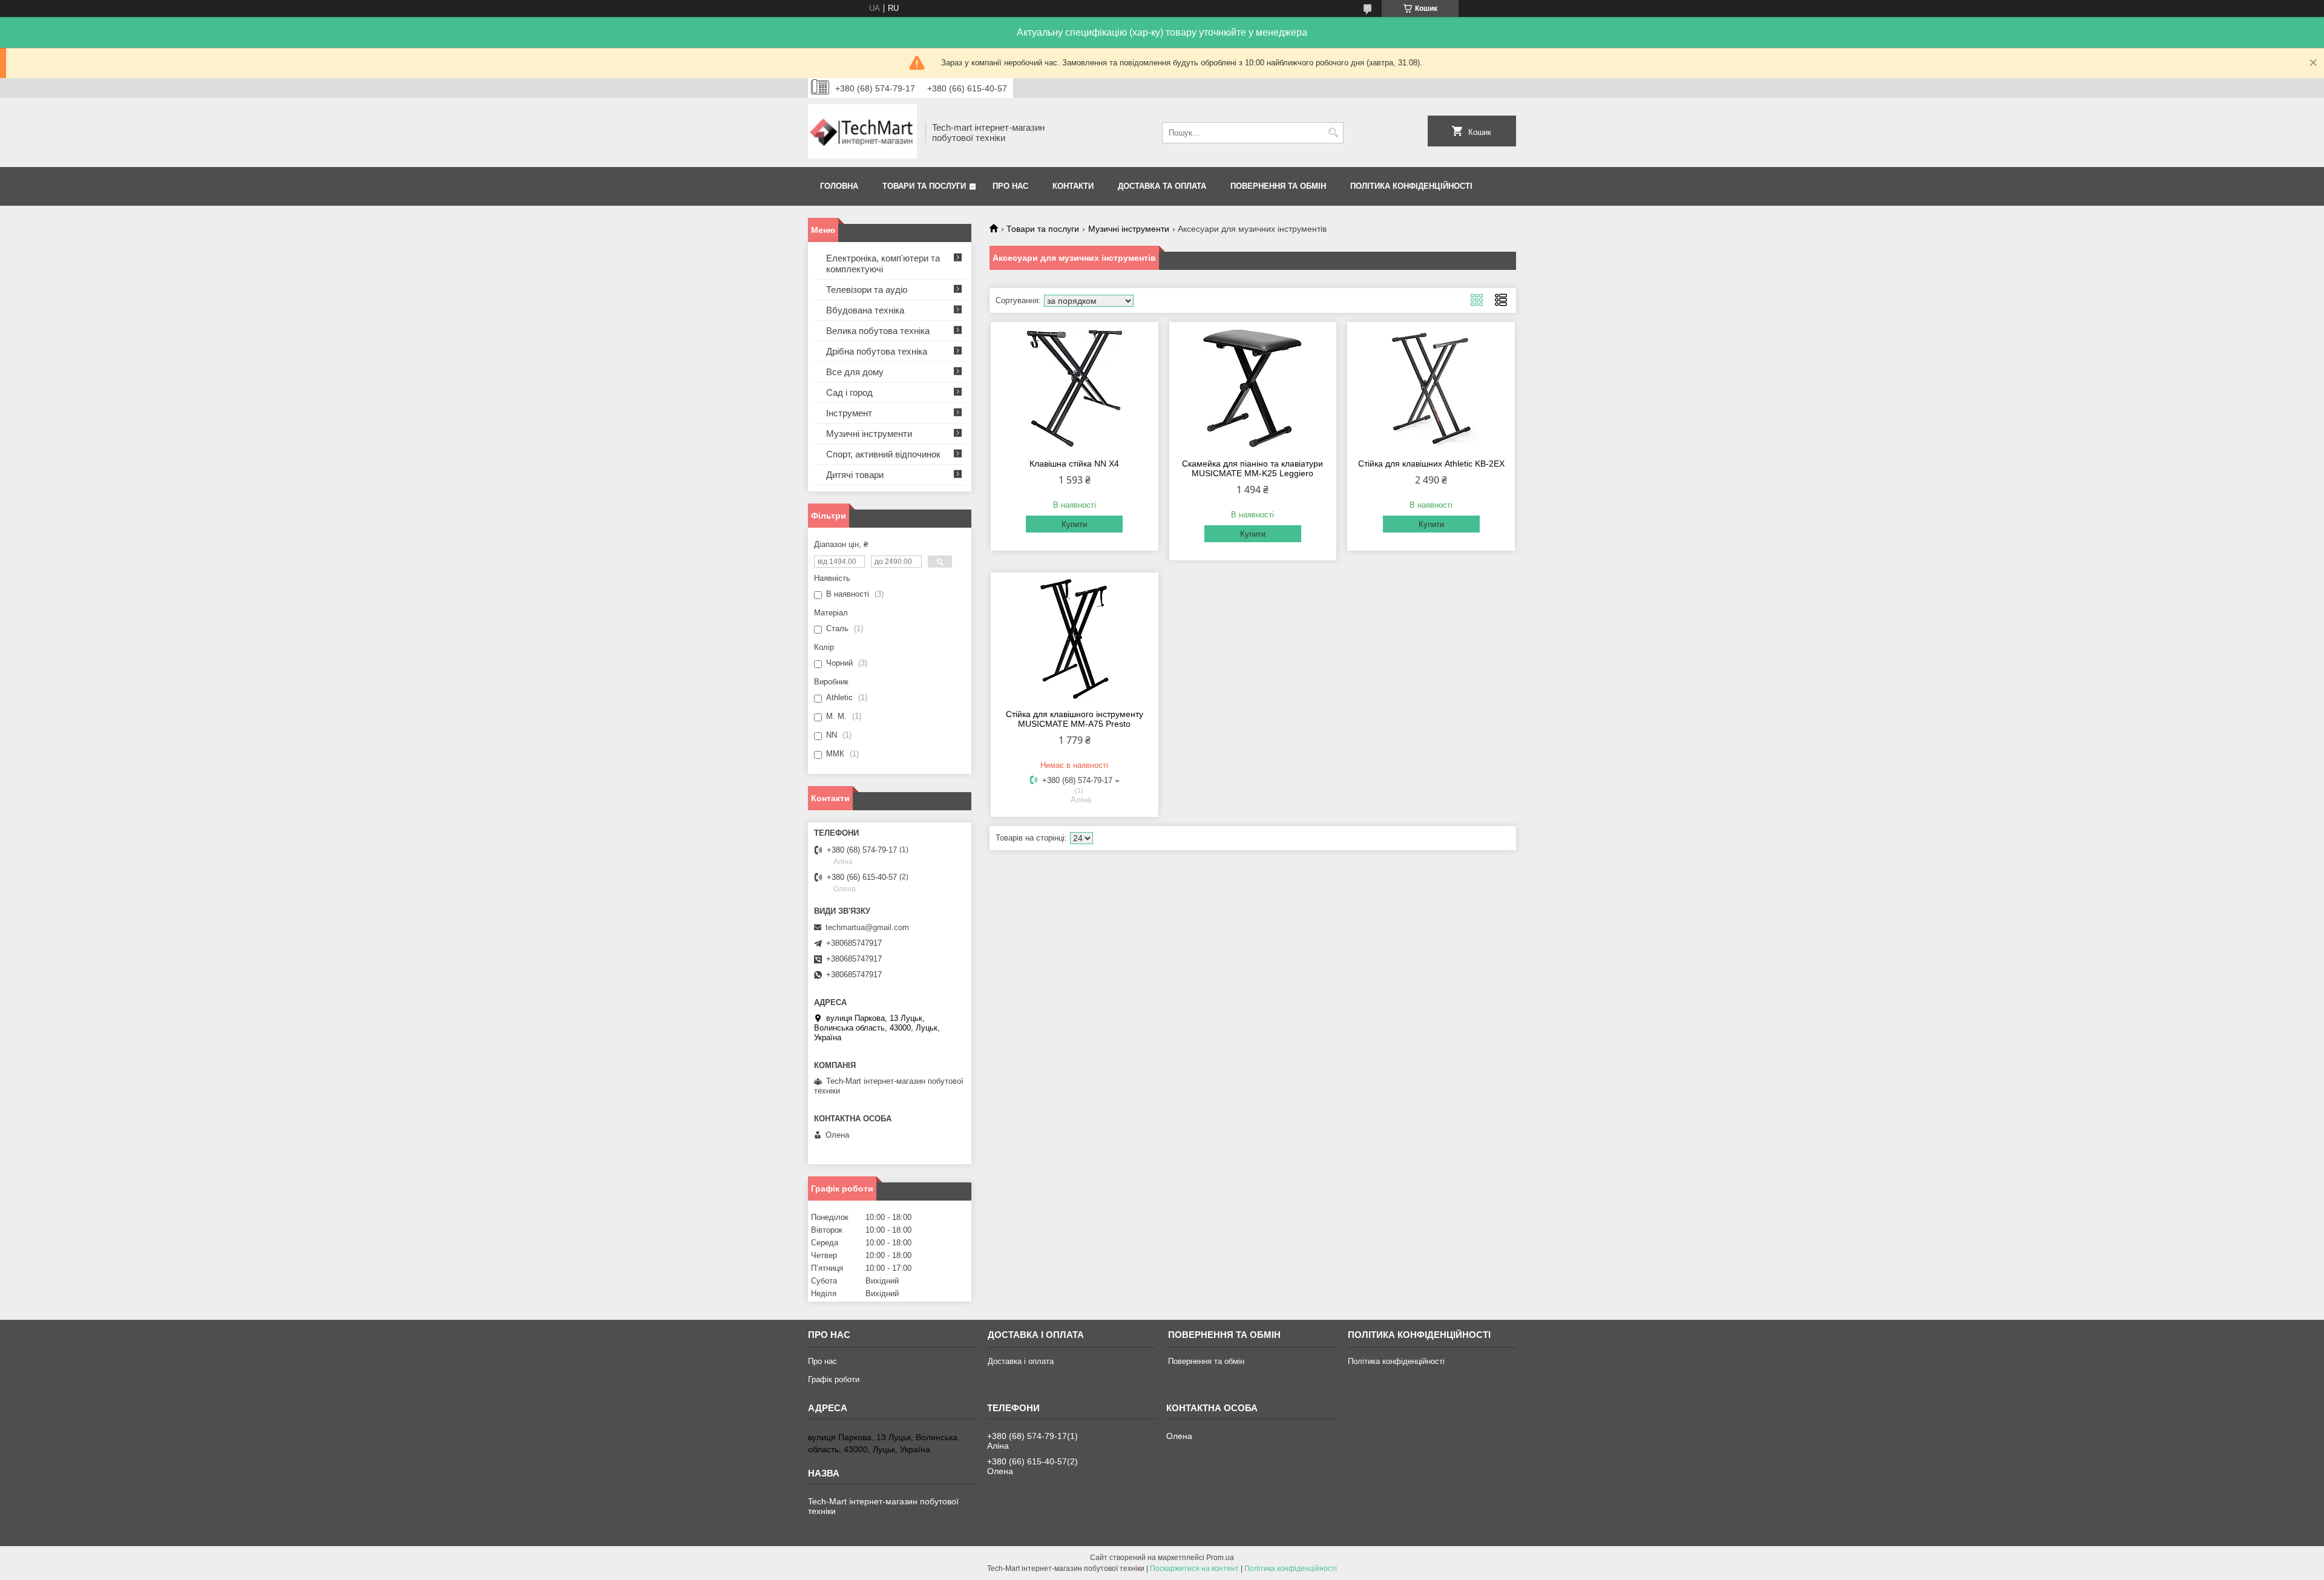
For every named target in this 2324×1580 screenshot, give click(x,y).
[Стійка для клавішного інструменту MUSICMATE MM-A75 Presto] (1075, 639)
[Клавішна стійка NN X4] (1075, 388)
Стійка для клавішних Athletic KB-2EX (1431, 464)
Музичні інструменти (1129, 229)
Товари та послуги (924, 186)
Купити (1074, 524)
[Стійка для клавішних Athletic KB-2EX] (1431, 388)
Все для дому (855, 372)
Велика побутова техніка (878, 331)
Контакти (1073, 186)
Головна (839, 186)
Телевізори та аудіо (867, 290)
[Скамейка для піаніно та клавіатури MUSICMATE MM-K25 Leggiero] (1253, 388)
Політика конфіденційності (1411, 186)
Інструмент (849, 413)
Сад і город (849, 392)
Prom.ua (1220, 1558)
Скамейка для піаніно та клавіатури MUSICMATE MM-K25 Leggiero (1252, 468)
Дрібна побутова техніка (877, 351)
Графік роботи (834, 1379)
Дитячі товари (855, 475)
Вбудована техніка (865, 310)
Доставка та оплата (1162, 186)
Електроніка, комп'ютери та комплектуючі (883, 264)
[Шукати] (1333, 133)
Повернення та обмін (1278, 186)
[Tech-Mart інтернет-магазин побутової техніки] (862, 133)
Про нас (1010, 186)
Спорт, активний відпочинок (883, 454)
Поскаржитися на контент (1194, 1569)
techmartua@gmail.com (867, 927)
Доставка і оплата (1021, 1361)
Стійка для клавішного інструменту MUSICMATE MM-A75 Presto (1075, 719)
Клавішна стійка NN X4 (1074, 464)
